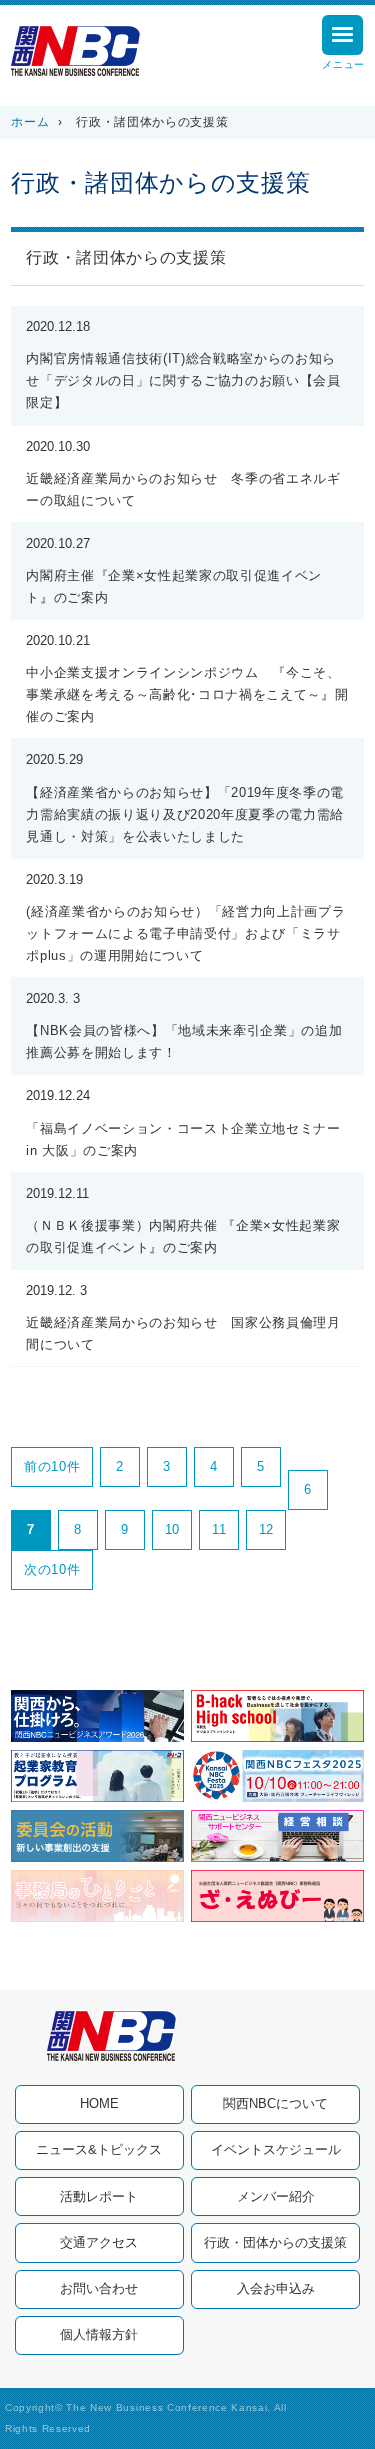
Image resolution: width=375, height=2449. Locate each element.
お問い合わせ (99, 2288)
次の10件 (52, 1569)
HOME (99, 2103)
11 (219, 1529)
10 (172, 1529)
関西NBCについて (275, 2103)
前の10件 (52, 1466)
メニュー (343, 64)
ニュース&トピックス (99, 2149)
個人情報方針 (99, 2334)
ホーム (30, 122)
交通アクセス (99, 2242)
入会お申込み (276, 2288)
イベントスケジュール (276, 2149)
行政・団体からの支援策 (275, 2242)
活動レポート (99, 2196)
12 (266, 1529)
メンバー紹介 (276, 2196)
